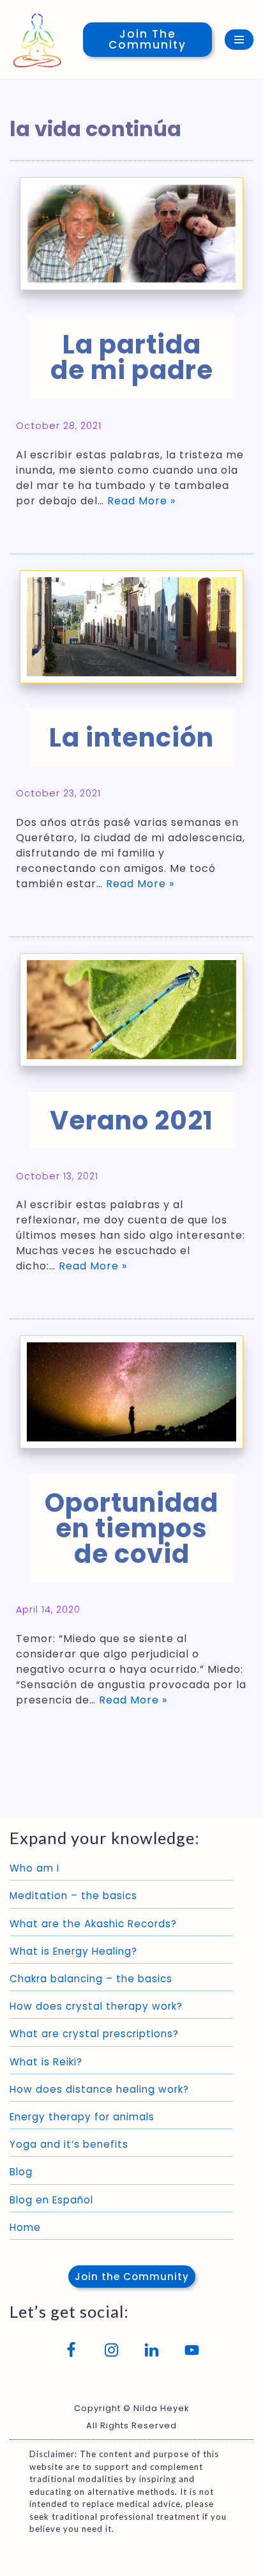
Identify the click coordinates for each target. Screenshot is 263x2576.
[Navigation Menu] (239, 40)
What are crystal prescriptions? (94, 2034)
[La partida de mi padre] (131, 234)
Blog (21, 2172)
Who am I (34, 1868)
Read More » (141, 501)
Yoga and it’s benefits (69, 2144)
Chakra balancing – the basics (91, 1979)
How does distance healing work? (99, 2089)
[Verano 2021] (131, 1010)
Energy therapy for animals (82, 2117)
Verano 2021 (131, 1121)
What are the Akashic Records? (93, 1924)
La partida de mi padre (132, 357)
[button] (132, 2277)
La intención (131, 738)
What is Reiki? (46, 2062)
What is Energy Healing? (73, 1951)
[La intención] (131, 627)
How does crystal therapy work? (96, 2006)
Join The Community (147, 39)
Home (25, 2227)
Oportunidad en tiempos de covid (131, 1528)
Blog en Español (51, 2200)
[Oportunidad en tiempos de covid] (131, 1392)
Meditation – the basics (73, 1896)
